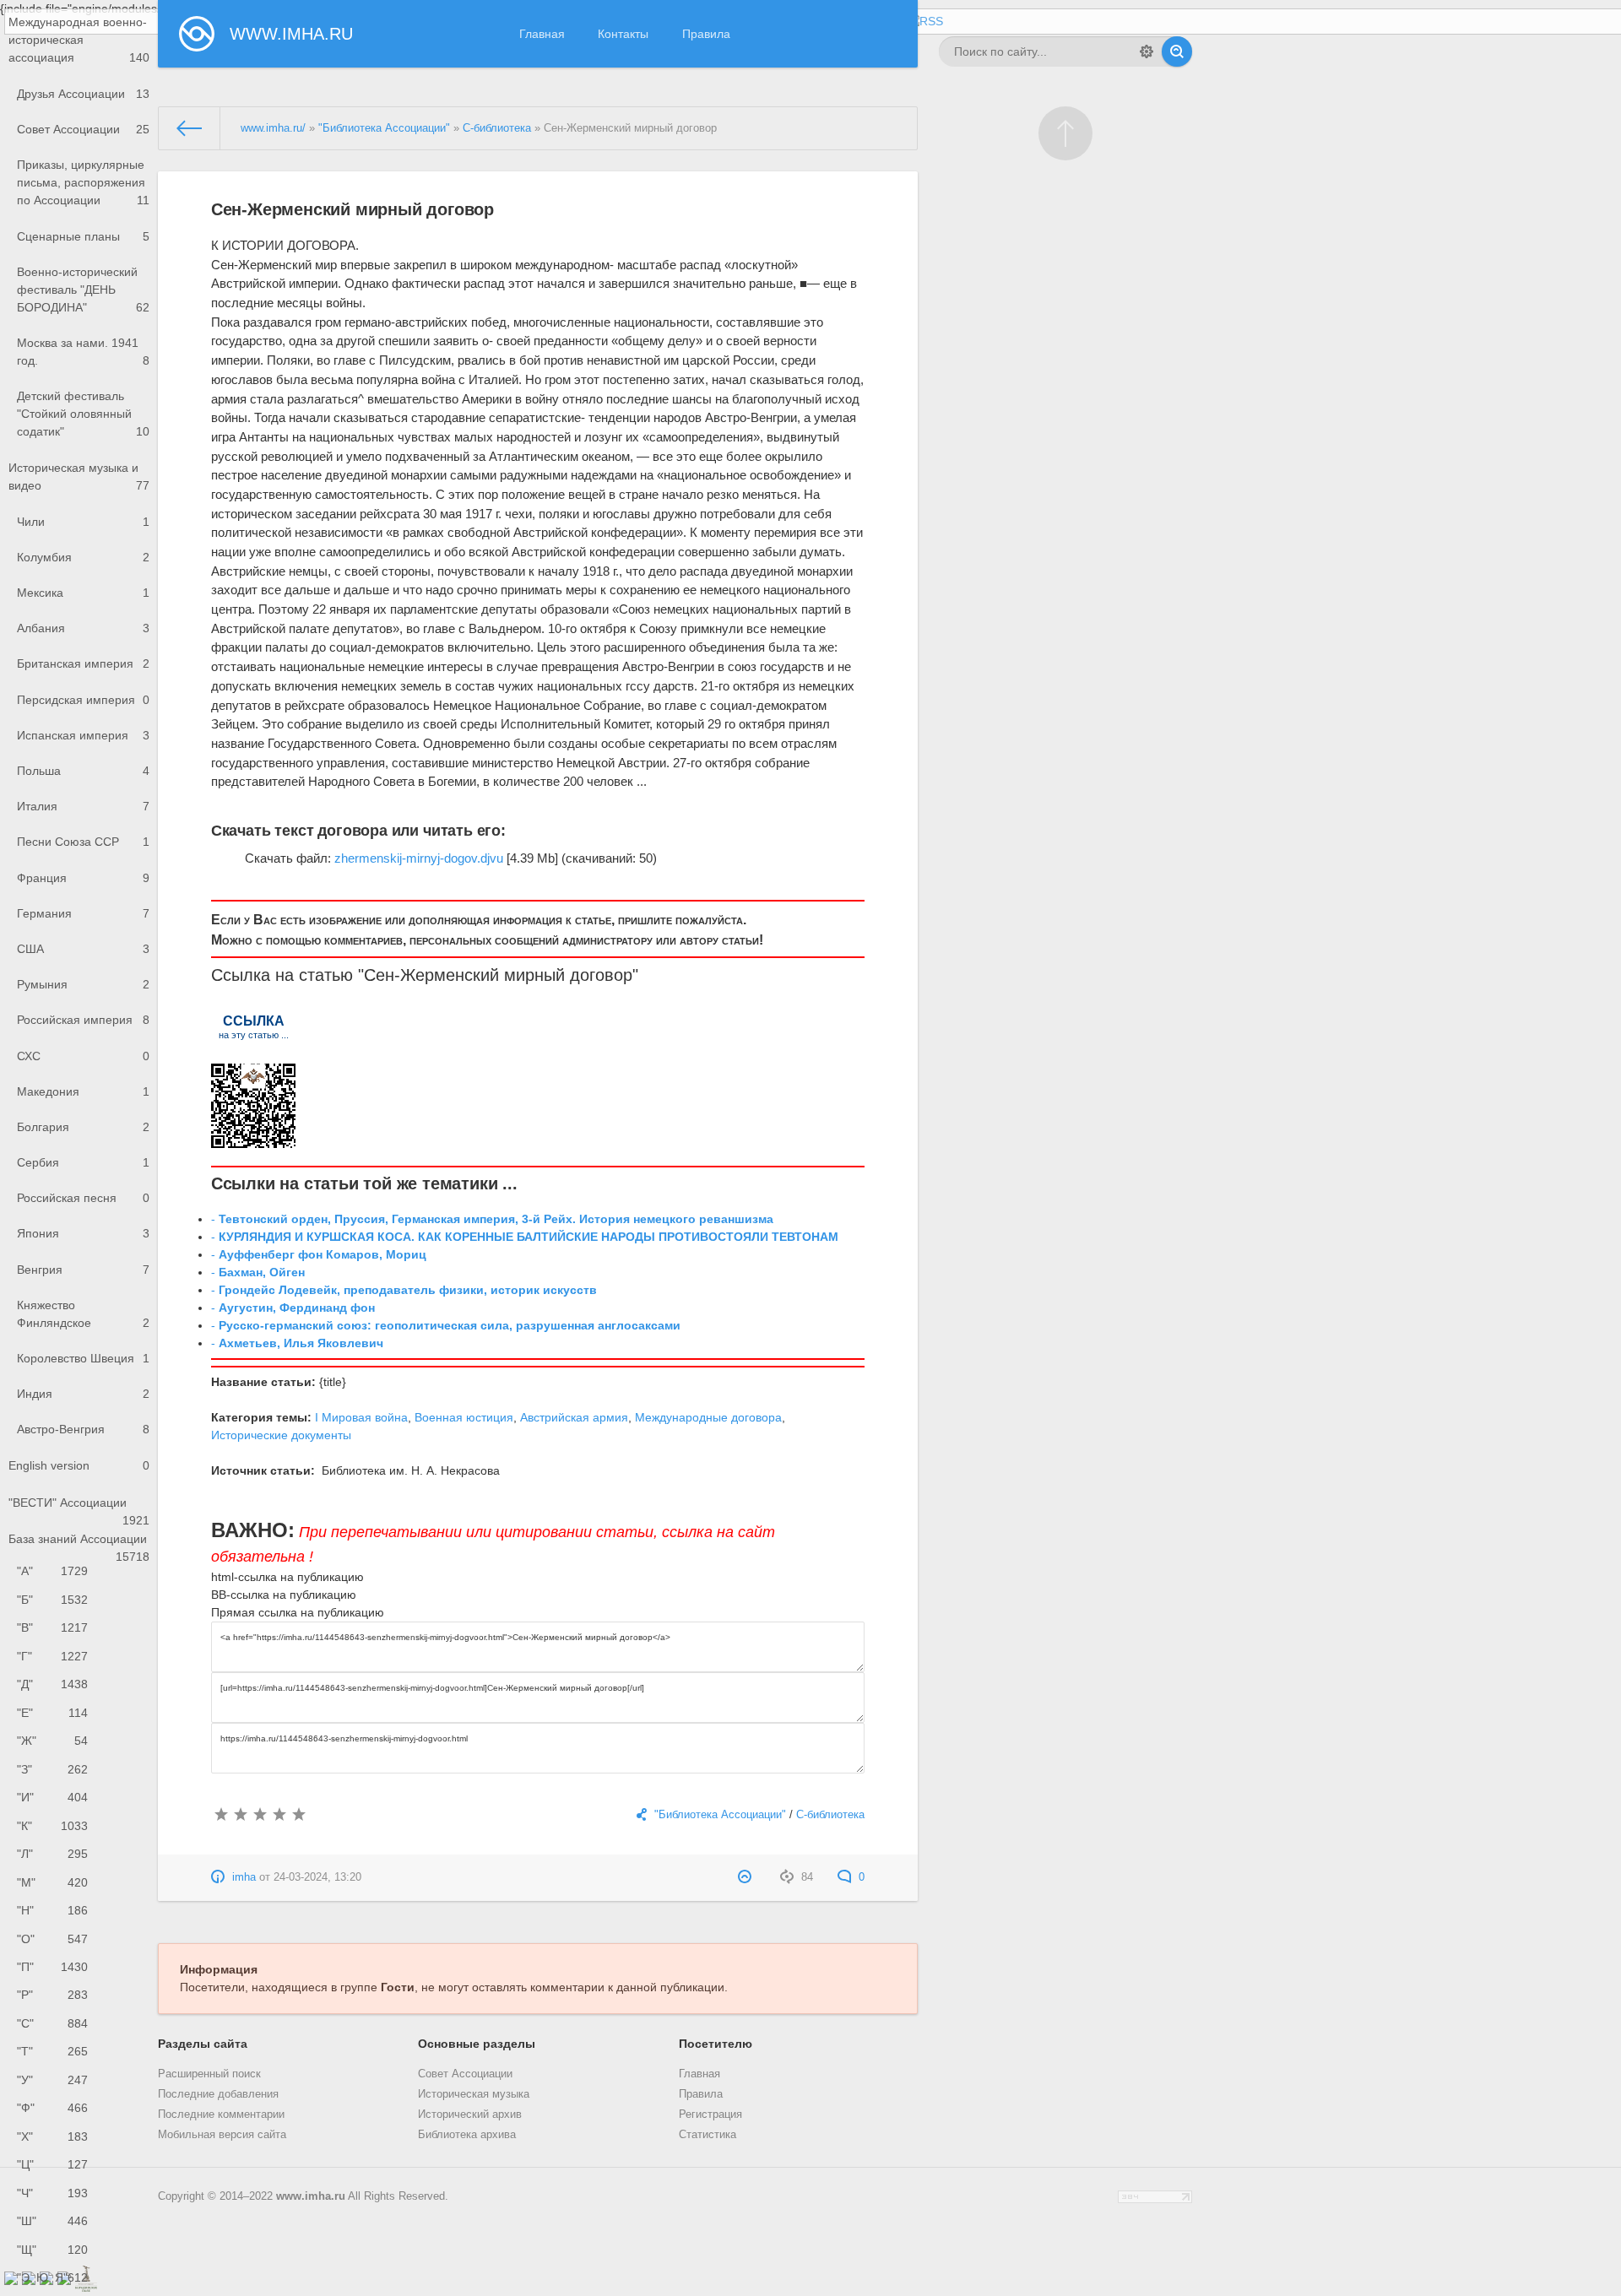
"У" (52, 2080)
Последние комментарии (221, 2115)
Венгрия (83, 1270)
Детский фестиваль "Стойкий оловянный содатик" (83, 414)
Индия (83, 1394)
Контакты (623, 34)
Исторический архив (470, 2115)
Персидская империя (83, 700)
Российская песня (83, 1198)
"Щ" (52, 2250)
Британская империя (83, 663)
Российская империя (83, 1020)
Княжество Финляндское (83, 1314)
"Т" (52, 2051)
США (83, 949)
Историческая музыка (474, 2094)
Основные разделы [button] (477, 2044)
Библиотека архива (467, 2135)
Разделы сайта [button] (203, 2044)
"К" (52, 1826)
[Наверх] (1065, 133)
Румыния (83, 984)
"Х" (52, 2136)
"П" (52, 1967)
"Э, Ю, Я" (52, 2277)
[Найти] (1177, 51)
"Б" (52, 1600)
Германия (83, 913)
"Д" (52, 1684)
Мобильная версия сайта (222, 2135)
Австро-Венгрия (83, 1429)
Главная (542, 34)
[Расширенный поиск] (1147, 51)
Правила (706, 34)
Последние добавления (218, 2094)
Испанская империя (83, 735)
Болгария (83, 1127)
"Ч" (52, 2193)
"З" (52, 1769)
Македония (83, 1091)
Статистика (707, 2135)
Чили (83, 522)
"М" (52, 1882)
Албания (83, 628)
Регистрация (710, 2115)
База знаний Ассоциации (79, 1545)
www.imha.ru (311, 2196)
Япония (83, 1233)
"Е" (52, 1713)
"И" (52, 1797)
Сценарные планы (83, 236)
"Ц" (52, 2164)
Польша (83, 771)
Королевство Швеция (83, 1358)
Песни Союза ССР (83, 842)
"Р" (52, 1995)
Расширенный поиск (209, 2074)
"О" (52, 1939)
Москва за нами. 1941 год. (83, 352)
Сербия (83, 1162)
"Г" (52, 1656)
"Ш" (52, 2221)
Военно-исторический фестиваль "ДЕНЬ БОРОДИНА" (83, 290)
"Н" (52, 1910)
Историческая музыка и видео (79, 477)
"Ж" (52, 1741)
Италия (83, 806)
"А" (52, 1571)
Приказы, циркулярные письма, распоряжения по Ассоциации (83, 182)
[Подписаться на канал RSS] (924, 22)
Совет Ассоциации (83, 129)
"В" (52, 1627)
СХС (83, 1056)
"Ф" (52, 2108)
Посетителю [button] (716, 2044)
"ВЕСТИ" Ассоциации (79, 1508)
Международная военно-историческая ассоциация (79, 40)
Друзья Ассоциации (83, 94)
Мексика (83, 593)
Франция (83, 878)
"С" (52, 2023)
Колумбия (83, 557)
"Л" (52, 1854)
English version (79, 1465)
